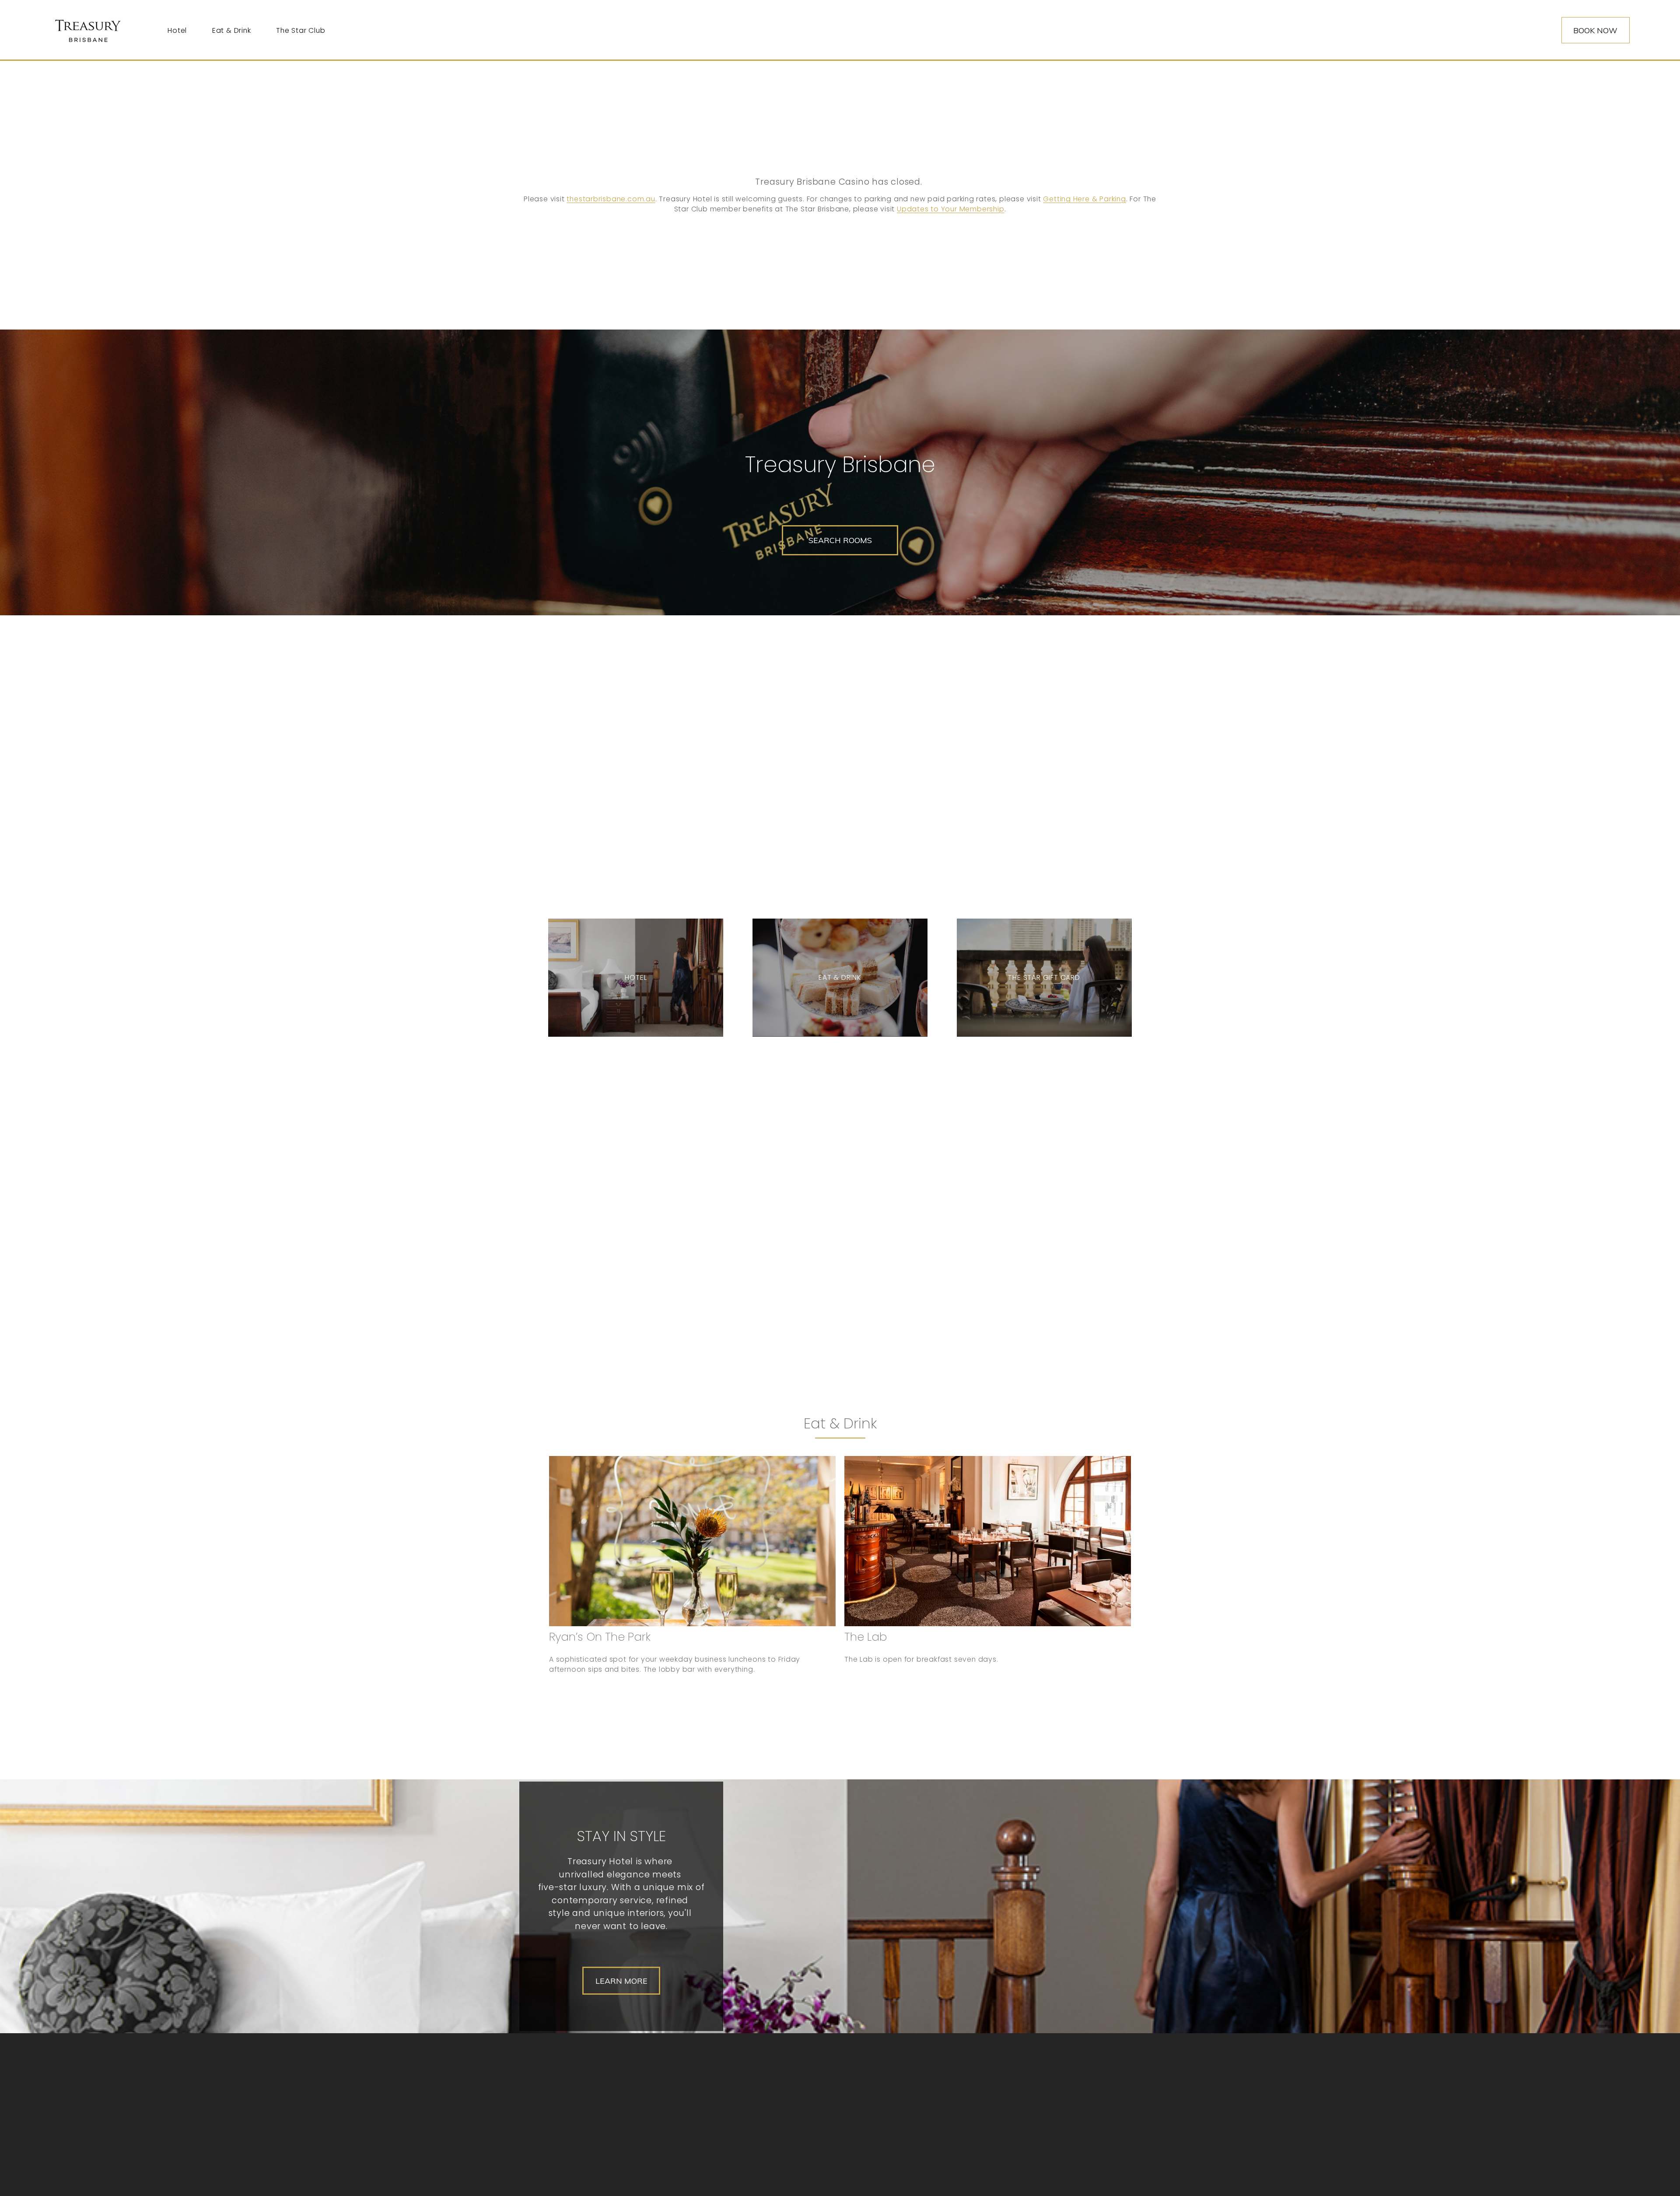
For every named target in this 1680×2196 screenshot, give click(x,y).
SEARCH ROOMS (840, 540)
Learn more (621, 1981)
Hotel (177, 30)
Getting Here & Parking (1084, 199)
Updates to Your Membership (951, 209)
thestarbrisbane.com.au (611, 199)
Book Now (1595, 30)
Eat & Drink (232, 30)
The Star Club (301, 30)
